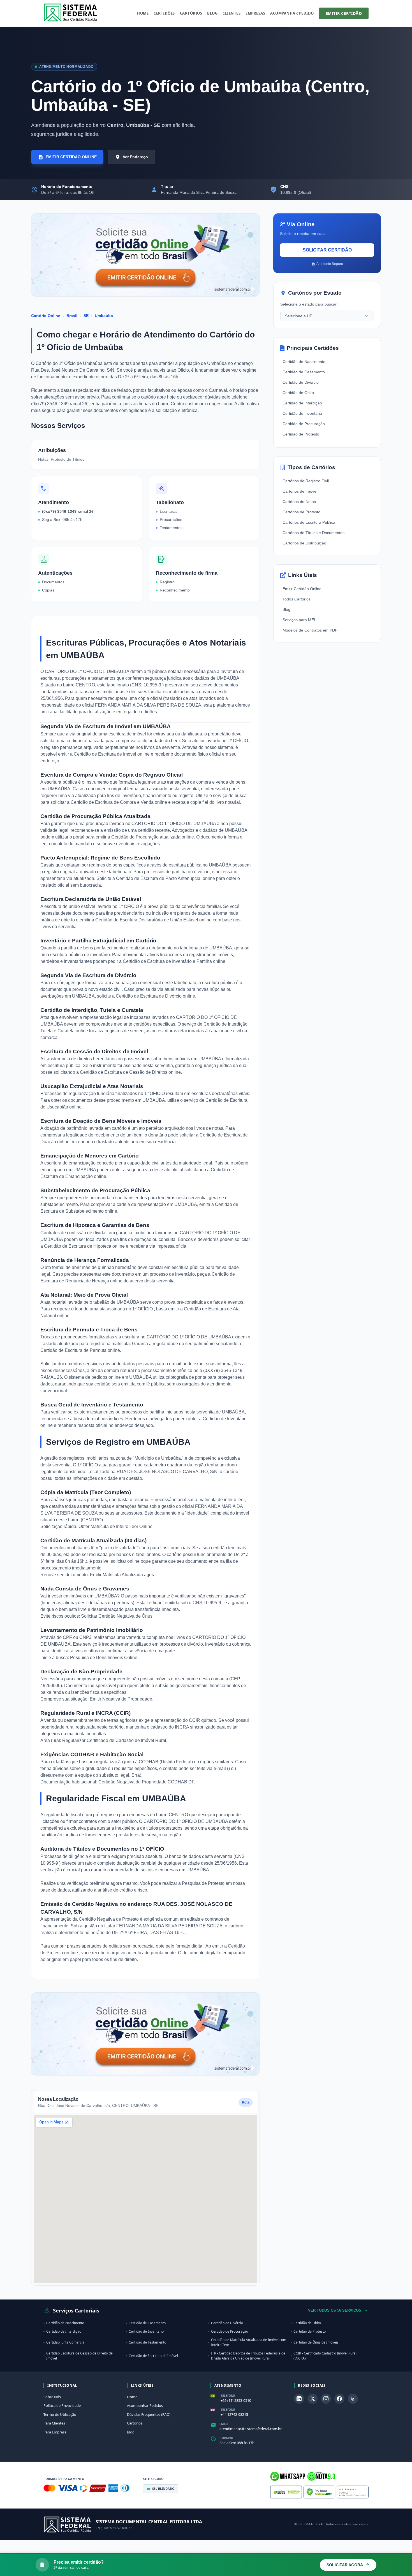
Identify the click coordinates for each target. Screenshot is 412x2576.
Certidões (164, 13)
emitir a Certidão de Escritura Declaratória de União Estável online (146, 920)
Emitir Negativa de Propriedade (121, 1699)
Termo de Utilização (60, 2414)
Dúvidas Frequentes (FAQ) (149, 2414)
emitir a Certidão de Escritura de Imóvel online (104, 754)
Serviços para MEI (299, 620)
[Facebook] (339, 2399)
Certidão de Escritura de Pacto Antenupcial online (166, 878)
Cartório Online (46, 316)
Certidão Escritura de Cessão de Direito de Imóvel (79, 2356)
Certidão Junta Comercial (66, 2342)
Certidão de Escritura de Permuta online (80, 1350)
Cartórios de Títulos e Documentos (313, 533)
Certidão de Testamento (147, 2342)
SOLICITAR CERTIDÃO (327, 250)
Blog (212, 13)
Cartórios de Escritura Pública (309, 522)
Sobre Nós (52, 2397)
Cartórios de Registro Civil (306, 481)
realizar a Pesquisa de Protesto (194, 1883)
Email (224, 2424)
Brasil (72, 316)
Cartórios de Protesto (301, 512)
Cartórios (191, 13)
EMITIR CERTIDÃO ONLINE (71, 157)
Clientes (232, 13)
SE (86, 316)
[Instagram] (326, 2399)
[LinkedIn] (299, 2399)
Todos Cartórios (297, 599)
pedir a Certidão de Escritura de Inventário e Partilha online (167, 961)
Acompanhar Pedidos (145, 2405)
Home (143, 13)
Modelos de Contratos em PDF (310, 630)
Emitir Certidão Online (302, 589)
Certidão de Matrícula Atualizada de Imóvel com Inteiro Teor (249, 2342)
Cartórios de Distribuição (304, 543)
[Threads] (353, 2399)
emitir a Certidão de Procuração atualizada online (145, 837)
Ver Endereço (135, 157)
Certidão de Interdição (302, 403)
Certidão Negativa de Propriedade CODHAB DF (146, 1782)
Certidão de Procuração (304, 424)
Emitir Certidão (344, 13)
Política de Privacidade (62, 2405)
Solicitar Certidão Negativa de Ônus (117, 1616)
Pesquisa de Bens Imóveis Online (104, 1658)
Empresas (255, 13)
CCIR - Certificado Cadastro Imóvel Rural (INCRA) (325, 2356)
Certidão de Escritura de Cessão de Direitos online (130, 1072)
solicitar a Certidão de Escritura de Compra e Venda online (109, 802)
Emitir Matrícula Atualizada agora (123, 1575)
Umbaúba (104, 316)
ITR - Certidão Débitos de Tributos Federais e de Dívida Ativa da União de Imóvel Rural (248, 2356)
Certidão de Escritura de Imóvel (153, 2356)
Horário (226, 2438)
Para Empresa (55, 2432)
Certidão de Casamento (304, 372)
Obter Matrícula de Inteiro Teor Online (115, 1526)
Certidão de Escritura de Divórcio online (155, 996)
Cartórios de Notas (299, 502)
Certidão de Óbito (298, 393)
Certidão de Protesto (301, 434)
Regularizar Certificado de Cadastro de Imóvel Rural (114, 1740)
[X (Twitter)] (313, 2399)
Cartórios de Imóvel (300, 491)
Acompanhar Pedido (292, 13)
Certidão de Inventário (302, 413)
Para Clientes (54, 2423)
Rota (246, 2102)
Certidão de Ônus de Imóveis (316, 2342)
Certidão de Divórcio (301, 382)
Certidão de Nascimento (304, 362)
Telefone (228, 2396)
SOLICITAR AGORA (345, 2565)
